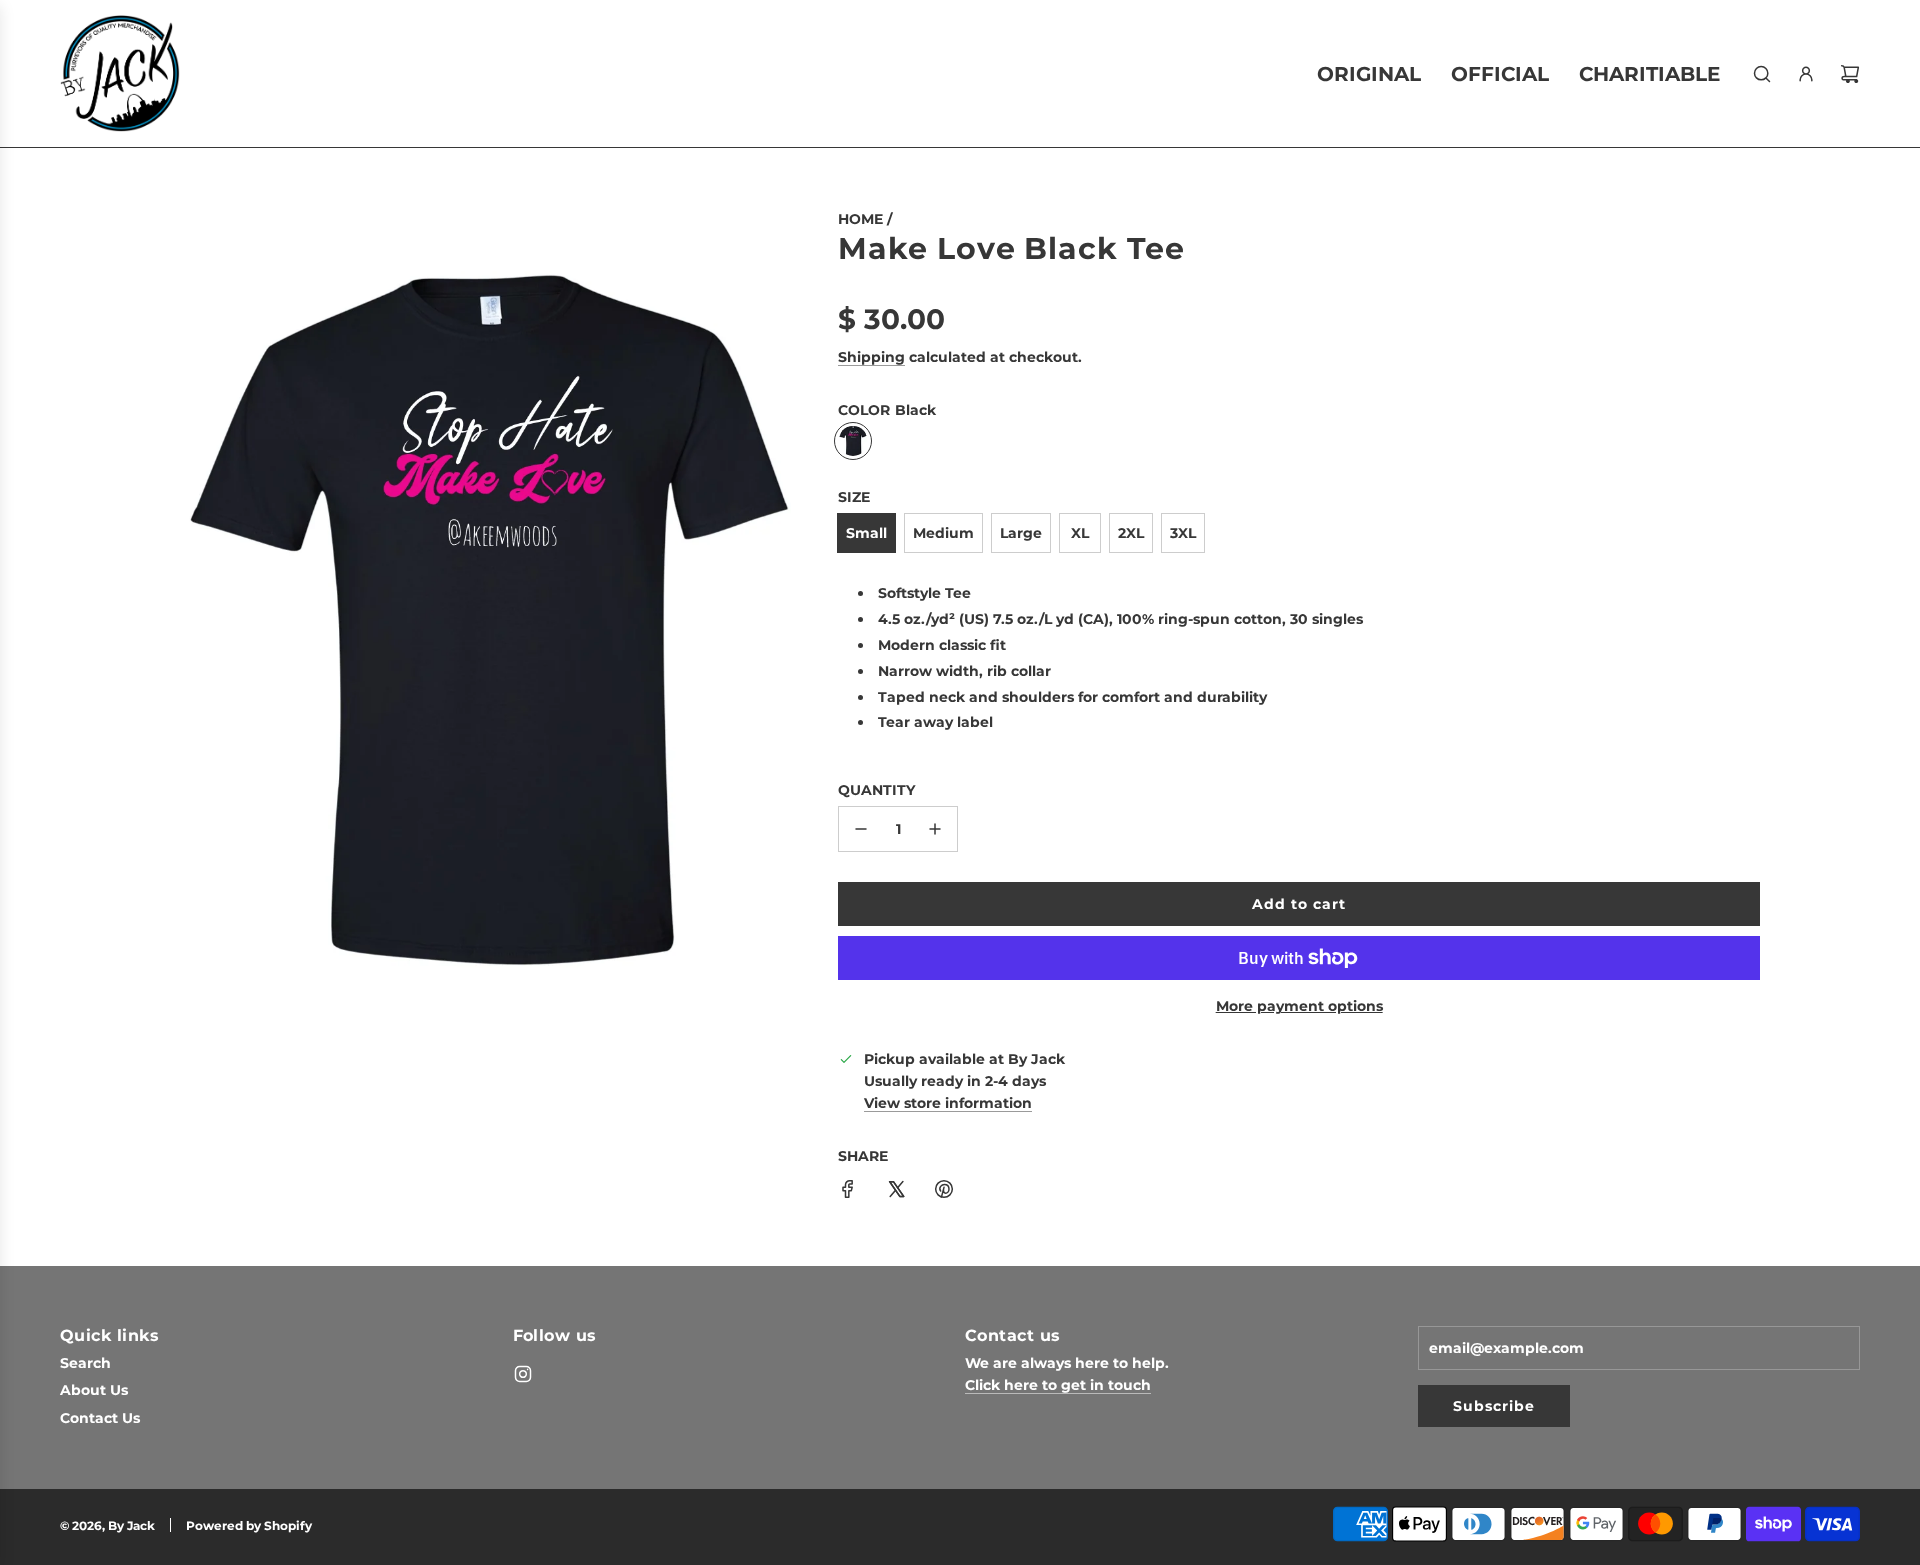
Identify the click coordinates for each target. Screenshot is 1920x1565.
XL (1080, 533)
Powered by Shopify (249, 1525)
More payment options (1299, 1006)
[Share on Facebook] (848, 1192)
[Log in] (1806, 74)
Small (866, 533)
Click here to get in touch (1058, 1385)
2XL (1131, 533)
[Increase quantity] (935, 829)
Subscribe (1494, 1406)
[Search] (1762, 74)
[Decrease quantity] (861, 829)
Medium (943, 533)
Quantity (876, 790)
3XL (1183, 533)
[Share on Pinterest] (944, 1192)
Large (1021, 533)
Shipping (871, 357)
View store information (948, 1103)
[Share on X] (896, 1192)
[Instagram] (523, 1374)
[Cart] (1850, 74)
